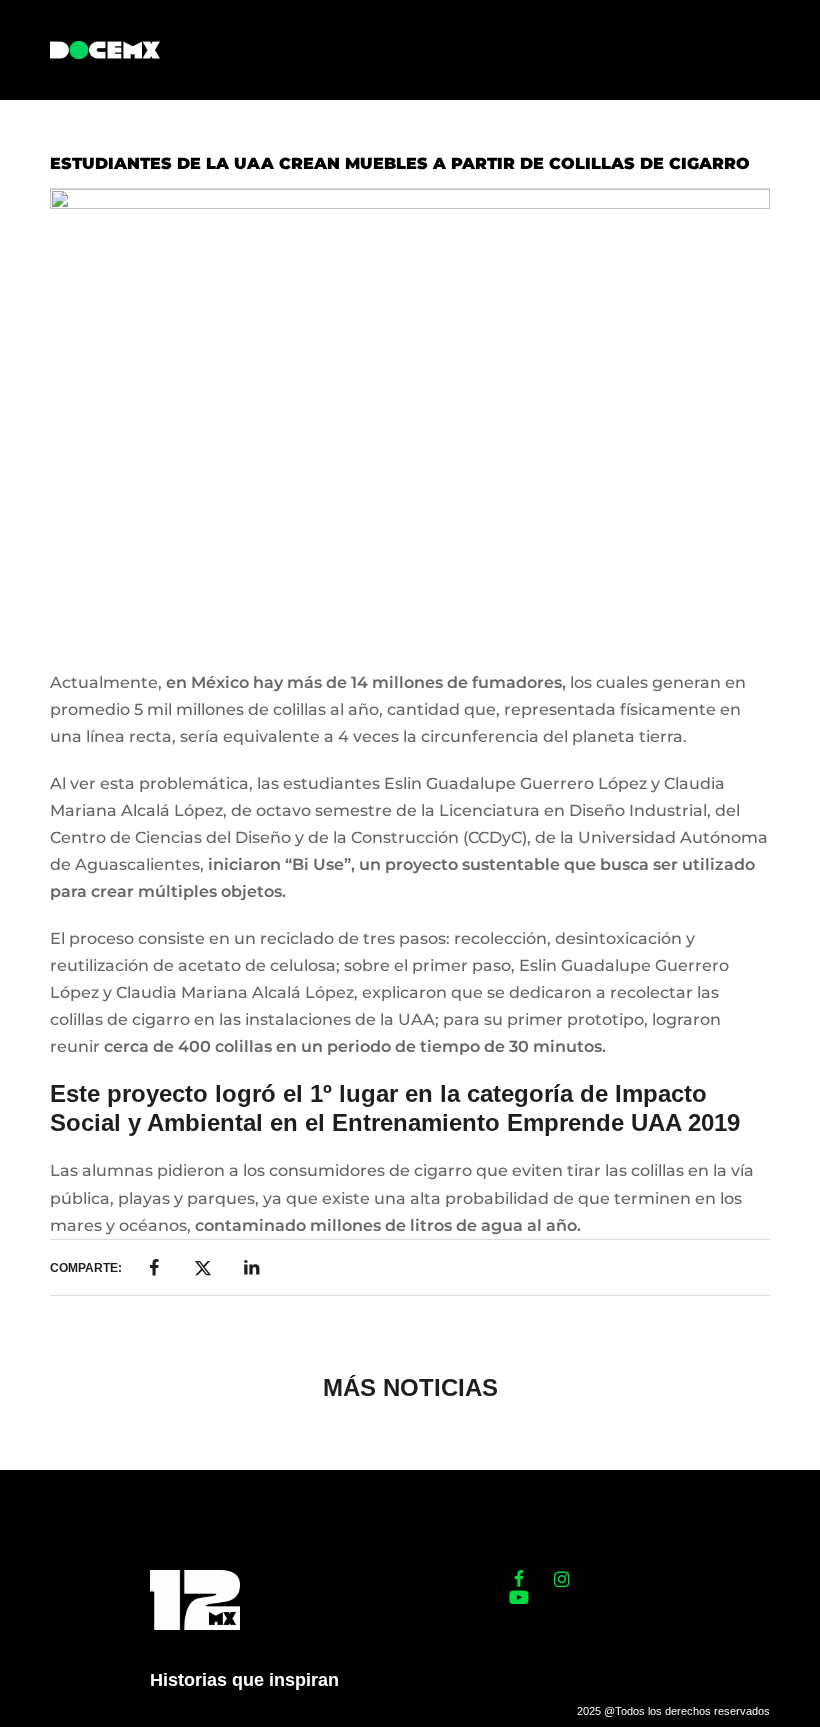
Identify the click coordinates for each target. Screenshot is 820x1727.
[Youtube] (519, 1597)
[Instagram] (562, 1579)
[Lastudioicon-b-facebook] (519, 1579)
